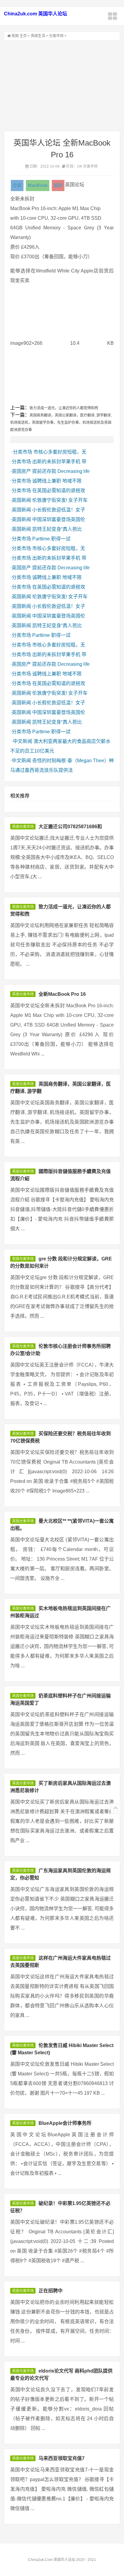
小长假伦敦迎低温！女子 (59, 510)
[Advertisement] (62, 86)
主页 (23, 36)
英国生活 (38, 36)
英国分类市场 (23, 827)
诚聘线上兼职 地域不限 (57, 481)
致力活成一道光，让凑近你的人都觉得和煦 (64, 408)
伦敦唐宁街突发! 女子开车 (60, 500)
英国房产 (21, 471)
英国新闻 (21, 500)
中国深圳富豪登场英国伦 (59, 519)
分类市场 (56, 36)
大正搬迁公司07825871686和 (70, 827)
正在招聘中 (51, 2291)
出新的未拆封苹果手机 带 (59, 462)
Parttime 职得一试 (51, 539)
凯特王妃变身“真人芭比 (57, 529)
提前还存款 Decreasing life (61, 471)
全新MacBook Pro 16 (62, 994)
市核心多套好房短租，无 (60, 452)
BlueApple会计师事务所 (65, 2123)
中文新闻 (23, 741)
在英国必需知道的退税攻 (59, 491)
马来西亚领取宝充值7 (62, 2458)
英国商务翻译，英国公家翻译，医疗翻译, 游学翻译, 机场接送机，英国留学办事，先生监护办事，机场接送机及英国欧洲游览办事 (61, 423)
